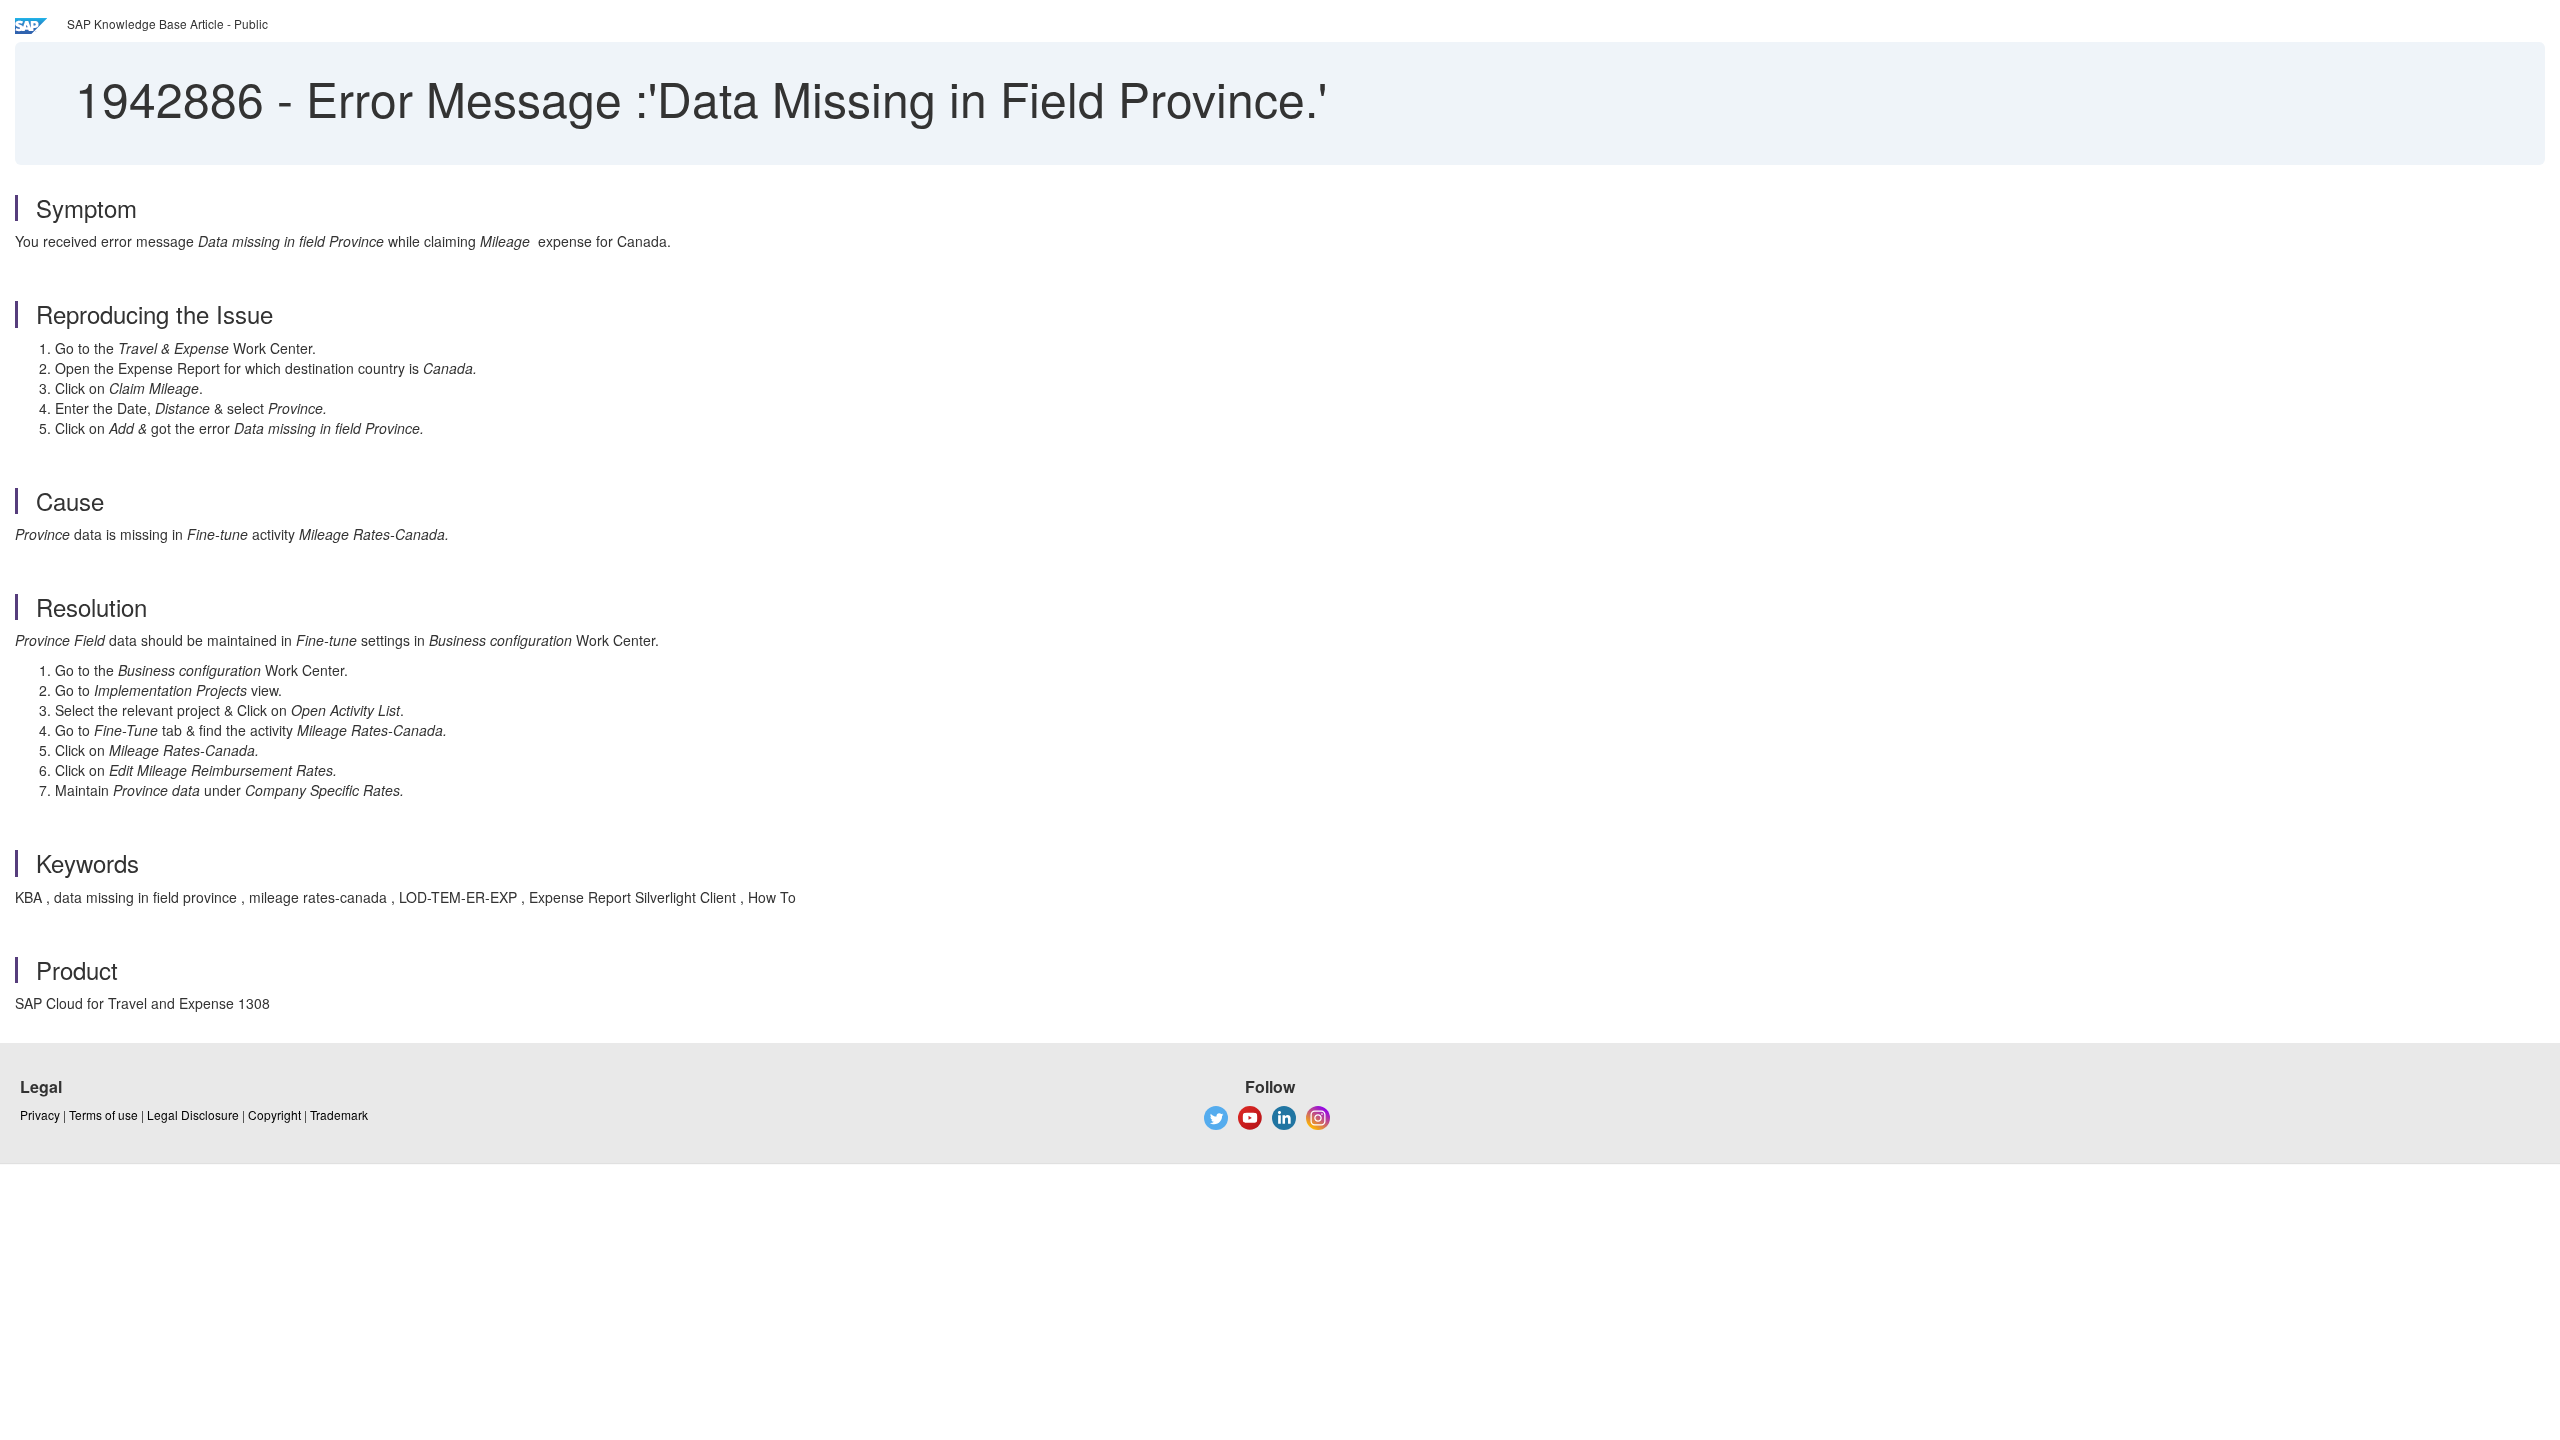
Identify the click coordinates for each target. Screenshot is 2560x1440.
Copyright (274, 1114)
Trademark (339, 1114)
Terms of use (103, 1114)
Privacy (40, 1114)
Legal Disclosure (193, 1114)
